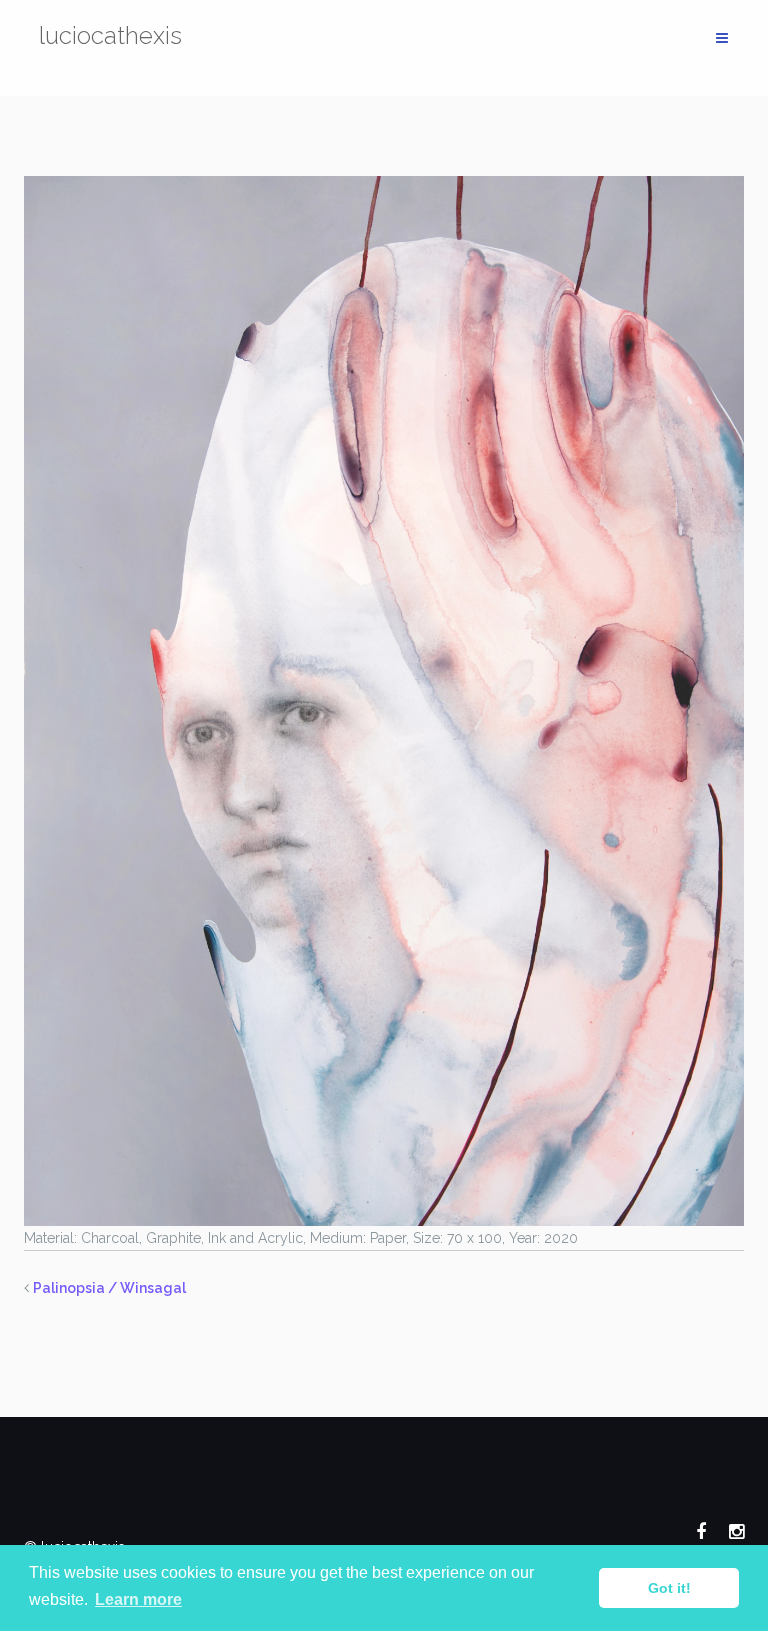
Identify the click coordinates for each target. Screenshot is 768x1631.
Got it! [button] (669, 1588)
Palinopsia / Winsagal (109, 1288)
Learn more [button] (138, 1599)
